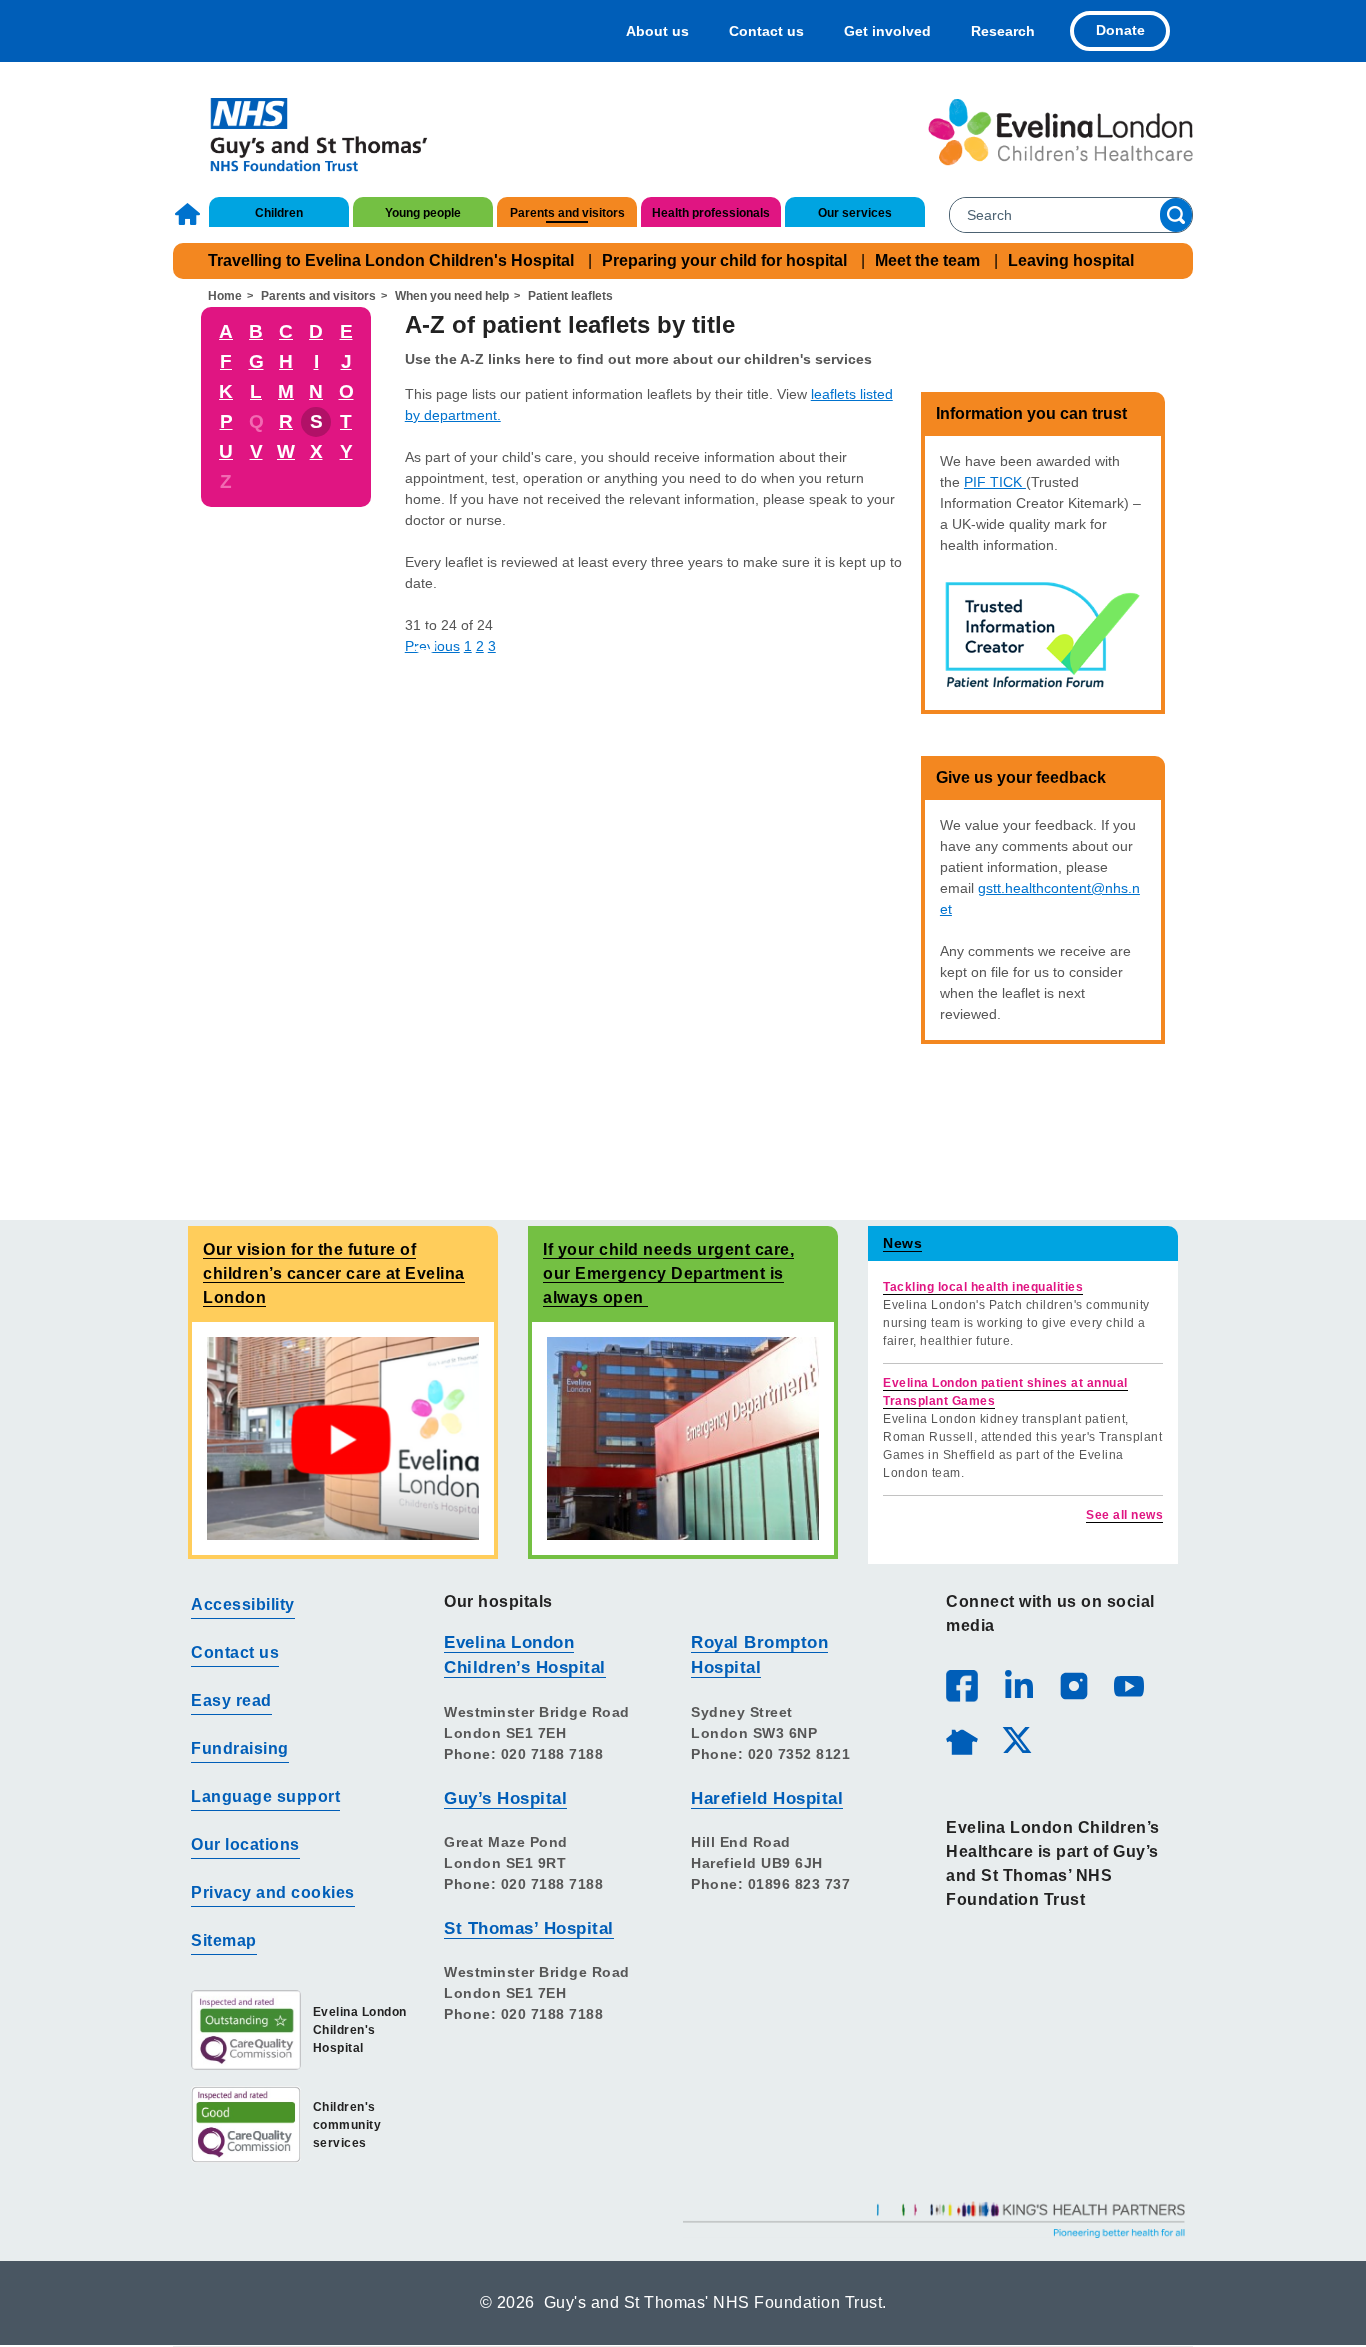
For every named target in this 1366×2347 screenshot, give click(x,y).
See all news (1124, 1515)
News (902, 1243)
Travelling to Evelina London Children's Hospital (391, 260)
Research (1003, 31)
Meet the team (927, 260)
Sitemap (224, 1940)
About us (657, 31)
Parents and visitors (567, 213)
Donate (1120, 30)
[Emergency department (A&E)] (683, 1437)
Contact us (766, 31)
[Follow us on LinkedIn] (1018, 1685)
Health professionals (711, 213)
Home (190, 214)
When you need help (452, 296)
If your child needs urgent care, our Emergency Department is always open (668, 1273)
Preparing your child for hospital (724, 260)
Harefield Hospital (767, 1798)
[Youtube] (1128, 1685)
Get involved (887, 31)
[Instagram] (1073, 1685)
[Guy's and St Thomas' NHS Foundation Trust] (305, 132)
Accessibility (243, 1604)
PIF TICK (995, 482)
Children (279, 213)
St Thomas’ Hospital (529, 1928)
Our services (855, 213)
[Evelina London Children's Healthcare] (1060, 132)
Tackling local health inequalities (983, 1287)
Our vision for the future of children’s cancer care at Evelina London (334, 1273)
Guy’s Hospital (505, 1798)
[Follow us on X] (1016, 1739)
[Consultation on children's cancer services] (343, 1437)
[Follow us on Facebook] (962, 1686)
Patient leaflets (570, 296)
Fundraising (240, 1748)
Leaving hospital (1071, 260)
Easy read (231, 1700)
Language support (265, 1796)
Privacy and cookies (273, 1892)
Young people (423, 213)
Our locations (245, 1844)
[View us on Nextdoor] (961, 1739)
